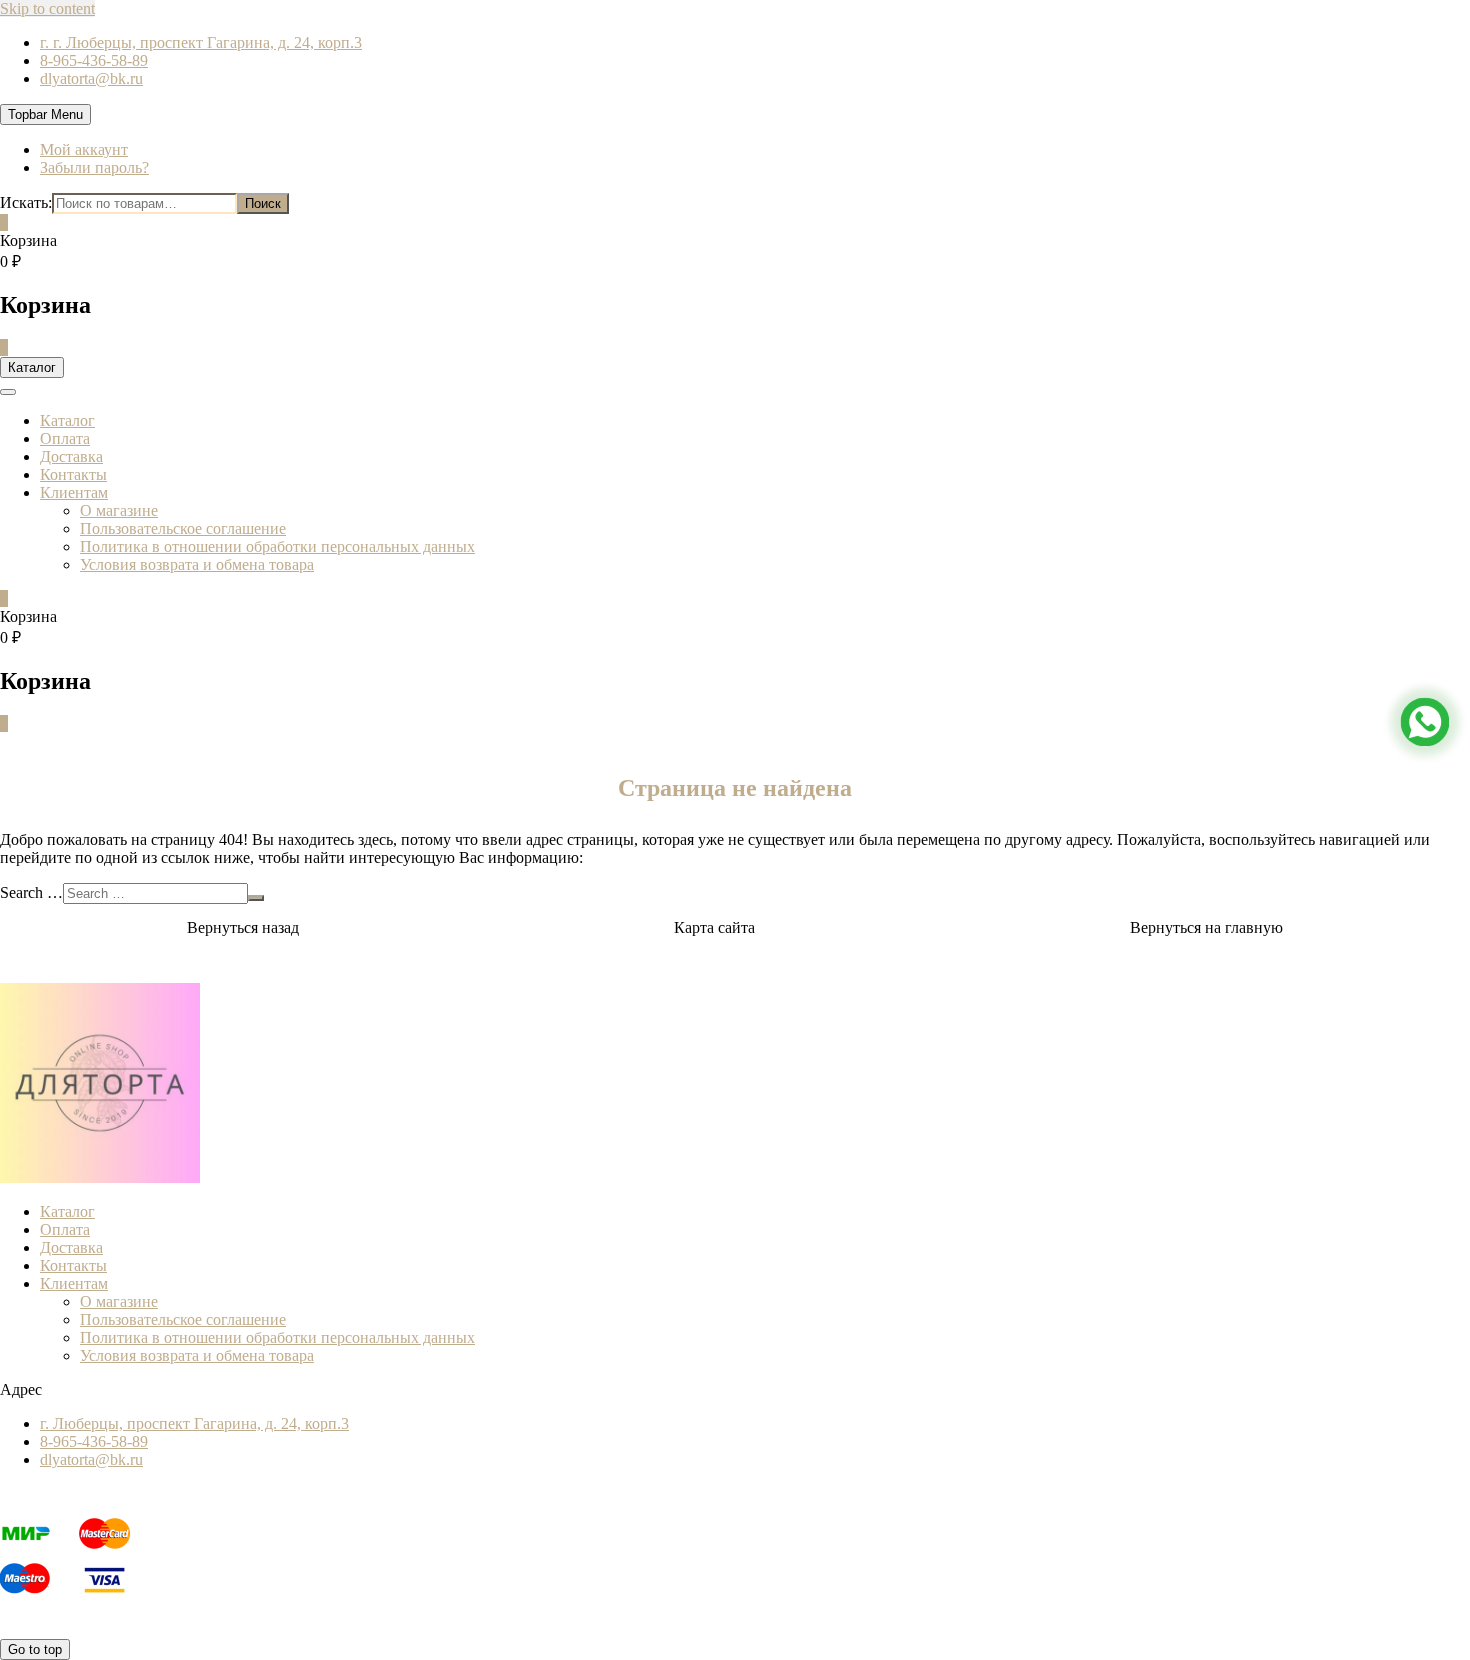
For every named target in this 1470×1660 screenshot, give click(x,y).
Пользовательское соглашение (183, 528)
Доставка (71, 456)
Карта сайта (714, 927)
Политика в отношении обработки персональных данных (277, 546)
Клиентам (74, 492)
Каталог (67, 420)
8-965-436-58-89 (94, 60)
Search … (31, 892)
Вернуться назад (243, 927)
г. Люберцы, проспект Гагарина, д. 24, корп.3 (194, 1423)
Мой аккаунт (84, 149)
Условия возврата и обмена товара (197, 564)
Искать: (26, 202)
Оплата (65, 438)
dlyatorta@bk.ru (91, 78)
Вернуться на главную (1206, 927)
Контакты (73, 474)
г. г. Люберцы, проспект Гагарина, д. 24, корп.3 (201, 42)
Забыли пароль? (94, 167)
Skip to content (47, 8)
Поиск (263, 203)
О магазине (119, 510)
